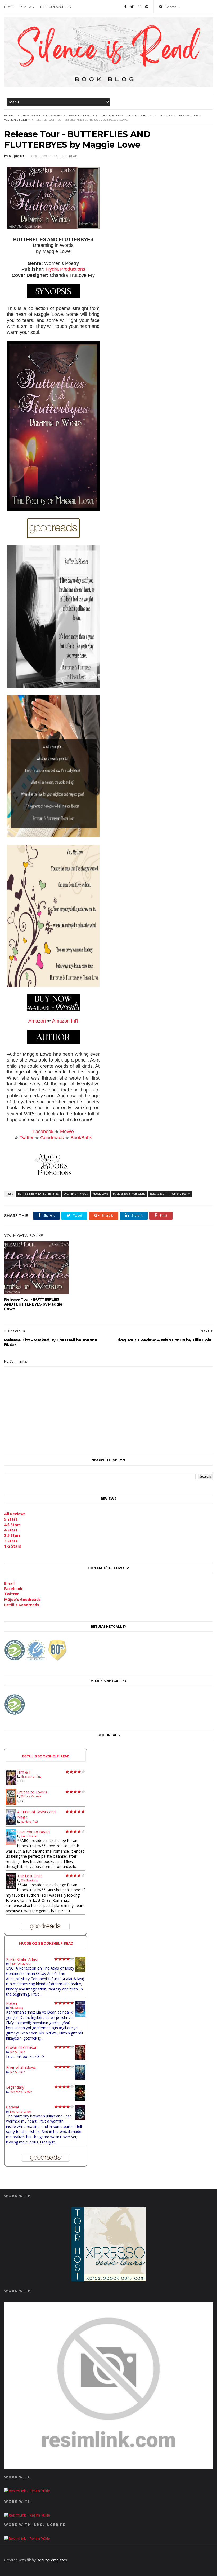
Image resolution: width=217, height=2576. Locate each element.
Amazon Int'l (65, 1021)
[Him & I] (11, 1784)
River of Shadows (21, 2067)
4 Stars (11, 1530)
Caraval (12, 2107)
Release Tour (188, 115)
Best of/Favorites (55, 7)
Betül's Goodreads (22, 1605)
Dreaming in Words (82, 115)
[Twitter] (132, 7)
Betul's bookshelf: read (46, 1756)
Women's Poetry (17, 120)
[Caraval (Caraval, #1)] (80, 2119)
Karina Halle (17, 2052)
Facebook (43, 1132)
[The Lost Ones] (11, 1888)
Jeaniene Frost (30, 1822)
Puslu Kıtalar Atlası (22, 1959)
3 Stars (11, 1541)
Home (9, 7)
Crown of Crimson (22, 2047)
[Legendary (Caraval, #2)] (80, 2099)
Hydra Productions (66, 269)
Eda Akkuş (16, 2008)
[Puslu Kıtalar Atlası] (80, 1971)
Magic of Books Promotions (150, 115)
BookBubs (81, 1138)
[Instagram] (139, 7)
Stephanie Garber (21, 2092)
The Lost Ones (30, 1876)
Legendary (15, 2087)
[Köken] (80, 2016)
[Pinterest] (147, 7)
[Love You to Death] (11, 1844)
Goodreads (52, 1138)
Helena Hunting (31, 1776)
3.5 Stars (12, 1535)
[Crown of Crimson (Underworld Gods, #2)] (80, 2059)
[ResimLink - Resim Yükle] (108, 2467)
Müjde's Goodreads (22, 1599)
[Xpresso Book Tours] (108, 2280)
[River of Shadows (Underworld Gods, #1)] (80, 2079)
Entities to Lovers (32, 1792)
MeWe (67, 1132)
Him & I (24, 1772)
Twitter (27, 1138)
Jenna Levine (29, 1836)
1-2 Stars (13, 1546)
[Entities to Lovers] (11, 1804)
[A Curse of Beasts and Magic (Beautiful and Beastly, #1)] (11, 1824)
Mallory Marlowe (31, 1796)
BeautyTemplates (52, 2560)
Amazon (37, 1021)
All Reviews (15, 1514)
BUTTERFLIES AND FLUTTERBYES (40, 115)
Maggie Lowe (113, 115)
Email (9, 1583)
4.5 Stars (12, 1525)
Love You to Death (33, 1832)
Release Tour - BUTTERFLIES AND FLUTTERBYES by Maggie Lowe (33, 1304)
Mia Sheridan (29, 1880)
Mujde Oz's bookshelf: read (46, 1943)
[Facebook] (125, 7)
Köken (12, 2003)
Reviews (27, 7)
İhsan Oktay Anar (21, 1964)
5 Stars (11, 1519)
